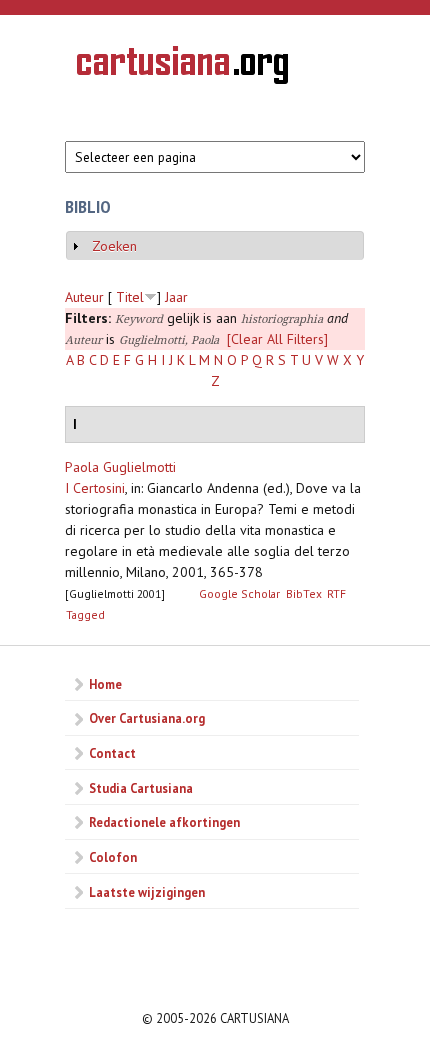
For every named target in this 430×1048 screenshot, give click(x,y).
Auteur (84, 297)
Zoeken (114, 246)
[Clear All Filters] (277, 339)
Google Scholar (239, 593)
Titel (130, 297)
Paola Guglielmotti (120, 467)
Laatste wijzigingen (147, 892)
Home (105, 684)
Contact (112, 753)
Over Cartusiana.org (147, 718)
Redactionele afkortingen (164, 822)
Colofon (113, 857)
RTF (336, 593)
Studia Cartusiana (141, 788)
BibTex (304, 593)
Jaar (176, 297)
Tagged (85, 614)
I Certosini (95, 488)
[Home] (182, 68)
